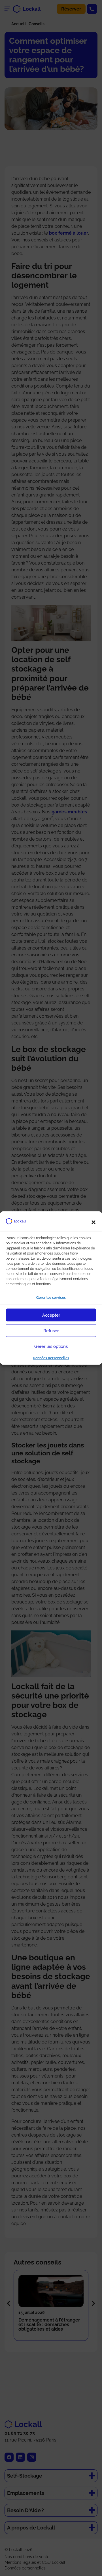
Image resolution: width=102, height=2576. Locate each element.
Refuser (51, 1331)
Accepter (51, 1315)
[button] (93, 1222)
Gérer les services (51, 1298)
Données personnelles (51, 1358)
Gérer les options (51, 1346)
